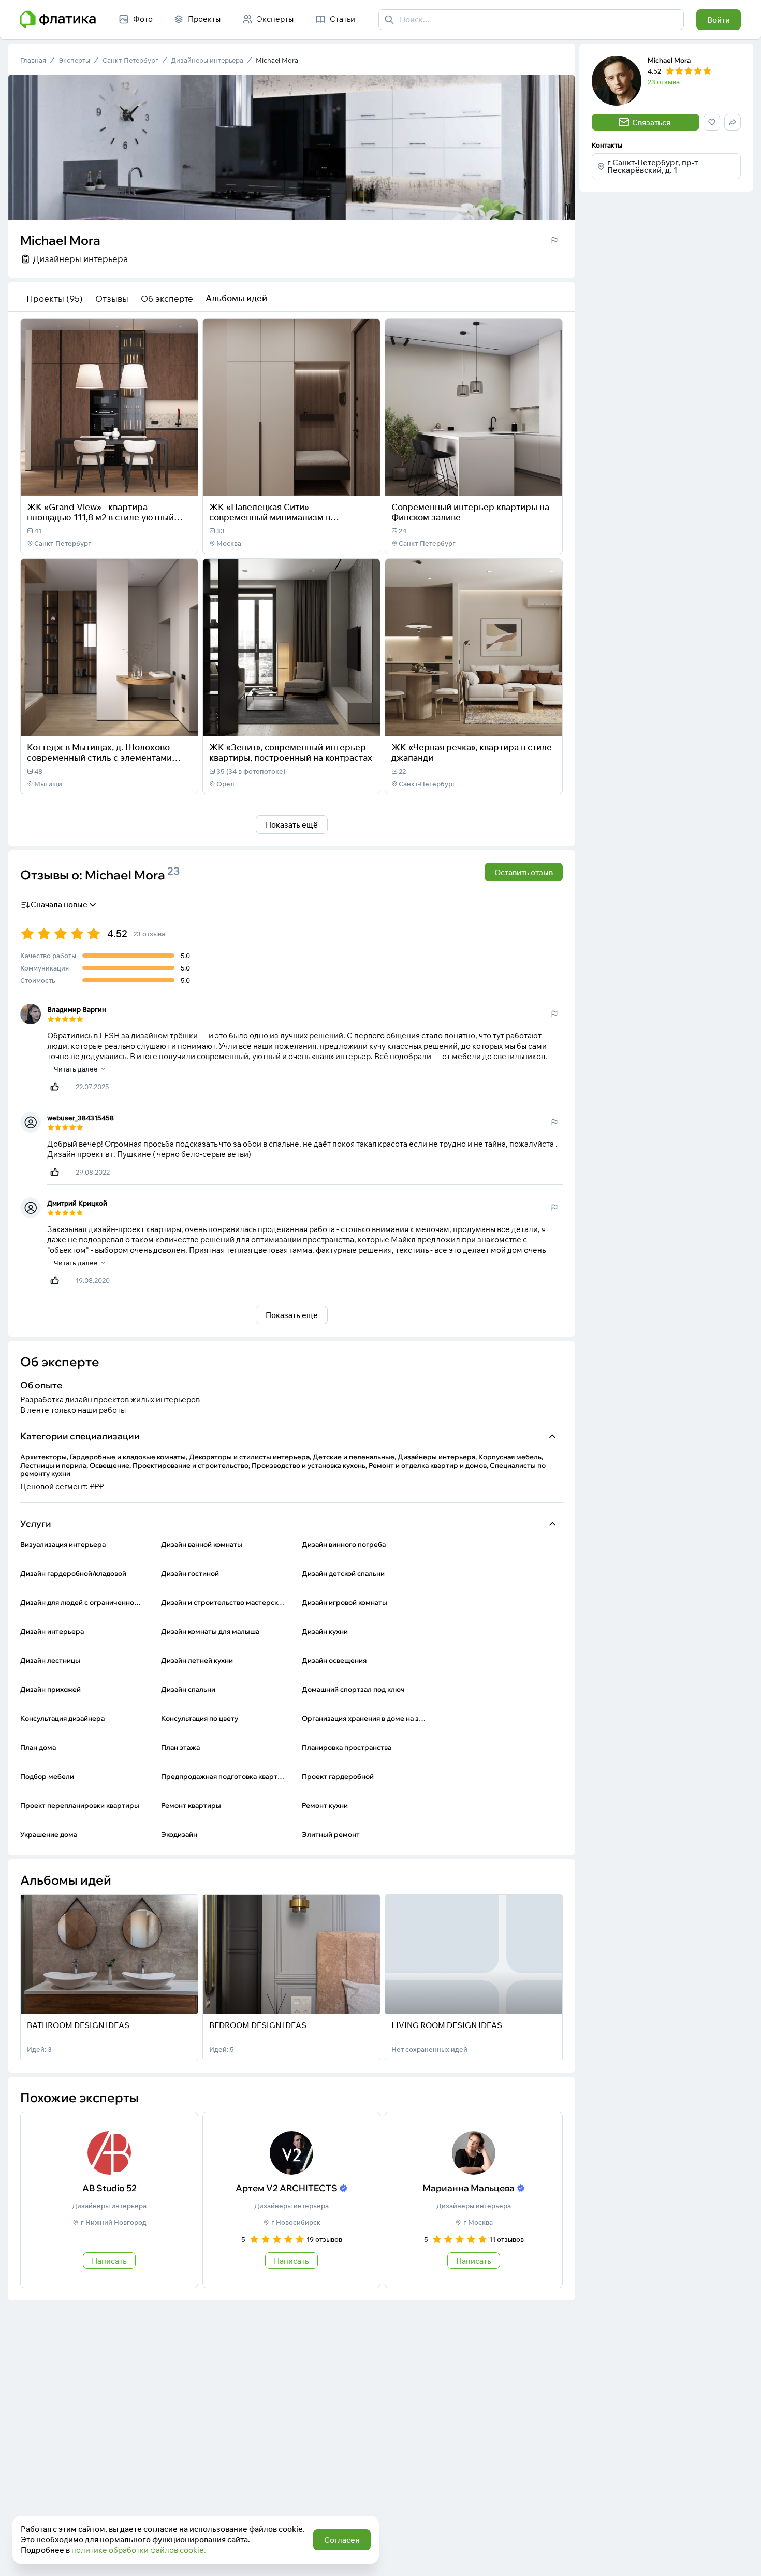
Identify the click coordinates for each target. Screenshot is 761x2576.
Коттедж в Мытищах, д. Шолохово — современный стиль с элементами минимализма (104, 757)
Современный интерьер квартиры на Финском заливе (470, 512)
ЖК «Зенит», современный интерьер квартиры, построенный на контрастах (291, 752)
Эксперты (74, 60)
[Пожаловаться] (554, 240)
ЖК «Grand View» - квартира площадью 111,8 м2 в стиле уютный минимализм (100, 517)
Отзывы (112, 299)
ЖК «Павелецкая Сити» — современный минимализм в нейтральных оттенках (270, 517)
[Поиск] (389, 20)
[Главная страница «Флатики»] (58, 20)
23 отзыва (664, 82)
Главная (33, 60)
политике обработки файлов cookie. (139, 2550)
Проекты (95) (55, 299)
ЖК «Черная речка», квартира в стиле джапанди (472, 752)
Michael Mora (277, 60)
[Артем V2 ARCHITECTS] (291, 2200)
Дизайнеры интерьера (207, 60)
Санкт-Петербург (130, 60)
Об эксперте (167, 299)
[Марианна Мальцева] (474, 2200)
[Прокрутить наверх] (742, 2557)
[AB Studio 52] (109, 2200)
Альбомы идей (236, 298)
